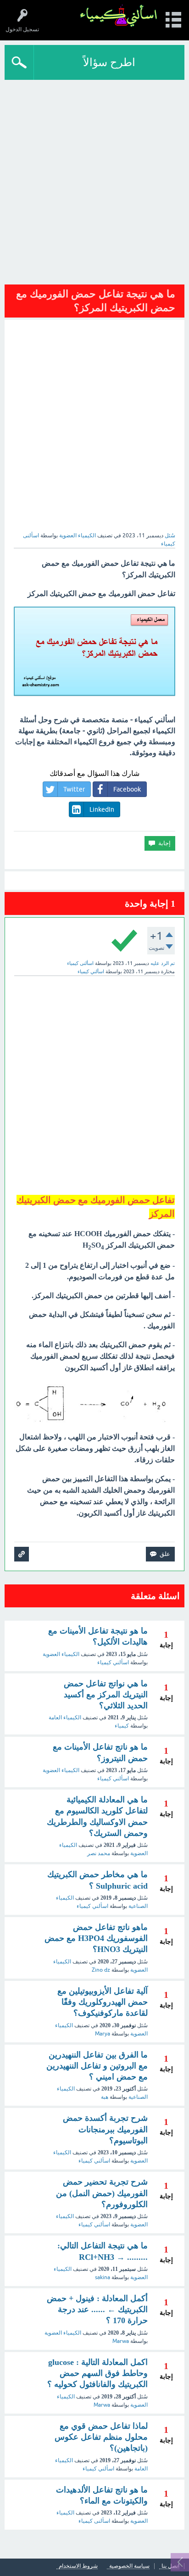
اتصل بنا (170, 2566)
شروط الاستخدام (78, 2566)
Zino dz (101, 1970)
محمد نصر (99, 1853)
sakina (103, 2277)
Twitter (74, 789)
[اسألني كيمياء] (119, 16)
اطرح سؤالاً (109, 62)
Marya (103, 2034)
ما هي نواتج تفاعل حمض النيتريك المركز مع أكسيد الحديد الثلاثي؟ (106, 1695)
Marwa (121, 2341)
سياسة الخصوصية (129, 2566)
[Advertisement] (94, 179)
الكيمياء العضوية (78, 535)
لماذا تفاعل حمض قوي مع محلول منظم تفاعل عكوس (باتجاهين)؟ (101, 2437)
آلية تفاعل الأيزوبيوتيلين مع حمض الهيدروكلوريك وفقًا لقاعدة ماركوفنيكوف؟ (103, 2002)
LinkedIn (102, 809)
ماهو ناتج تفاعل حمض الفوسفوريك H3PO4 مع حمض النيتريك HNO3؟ (96, 1938)
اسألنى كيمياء (94, 2521)
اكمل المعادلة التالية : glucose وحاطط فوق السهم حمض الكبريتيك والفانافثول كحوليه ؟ (97, 2373)
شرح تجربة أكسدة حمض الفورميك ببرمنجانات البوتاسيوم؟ (105, 2129)
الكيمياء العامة (65, 1717)
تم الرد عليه (163, 963)
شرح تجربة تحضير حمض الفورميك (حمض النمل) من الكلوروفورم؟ (102, 2193)
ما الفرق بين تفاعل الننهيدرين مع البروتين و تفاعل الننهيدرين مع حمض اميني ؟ (97, 2066)
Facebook (127, 789)
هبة (105, 2097)
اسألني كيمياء (113, 1662)
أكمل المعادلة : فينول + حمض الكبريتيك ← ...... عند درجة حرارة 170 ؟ (97, 2310)
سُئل (170, 535)
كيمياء (122, 1726)
